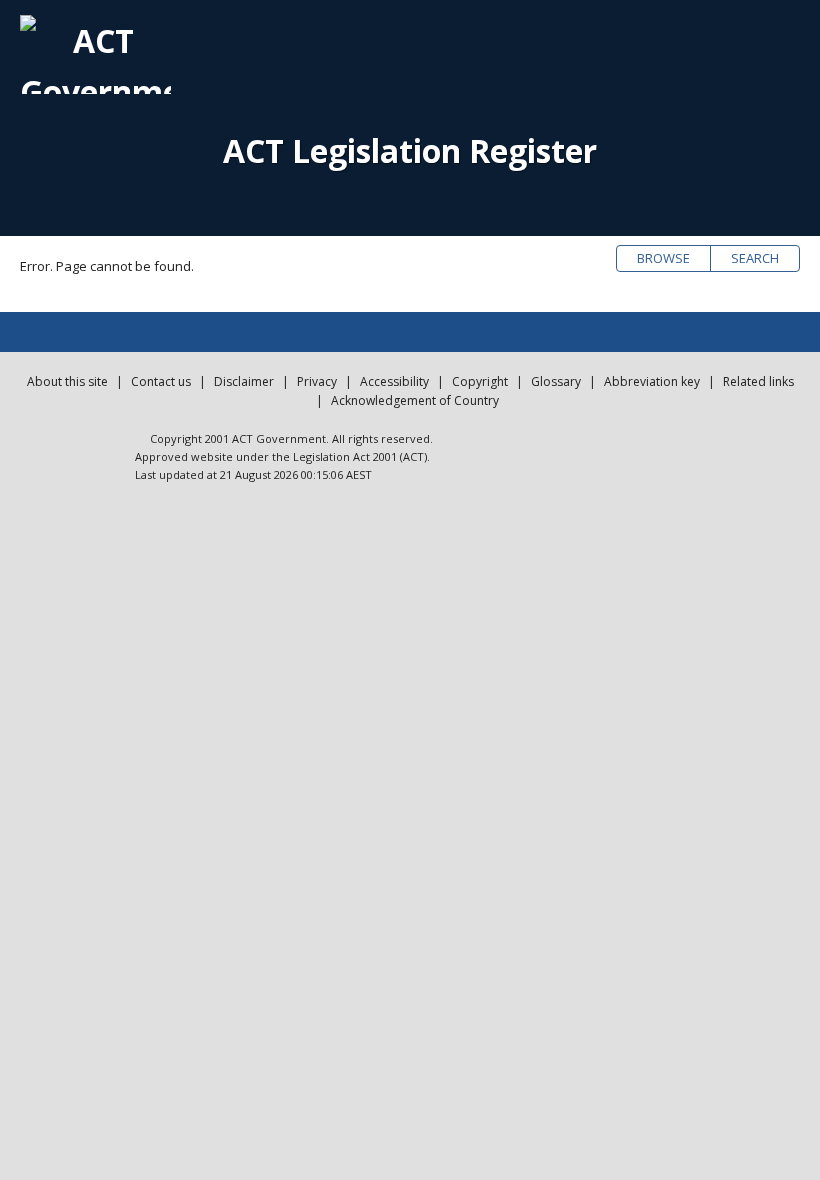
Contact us (161, 381)
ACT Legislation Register (410, 150)
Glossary (556, 381)
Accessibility (394, 381)
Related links (758, 381)
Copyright (480, 381)
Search (755, 258)
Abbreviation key (652, 381)
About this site (67, 381)
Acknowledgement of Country (415, 400)
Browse (663, 258)
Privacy (317, 381)
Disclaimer (244, 381)
